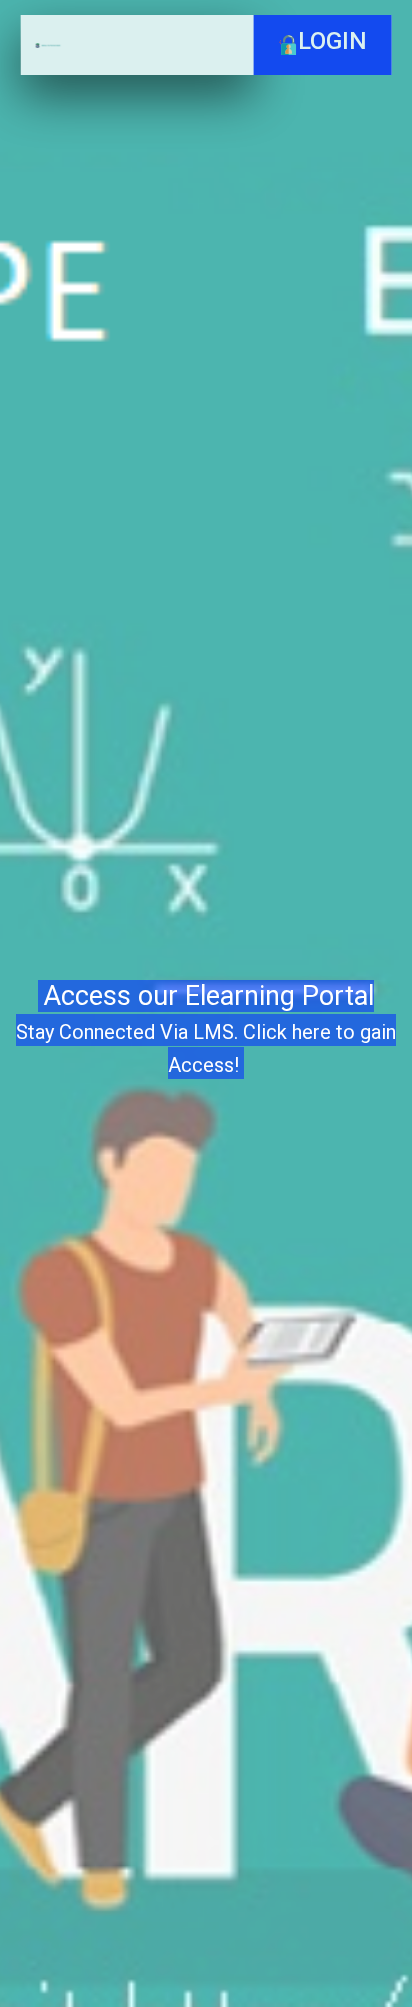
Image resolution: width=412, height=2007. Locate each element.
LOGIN (332, 41)
